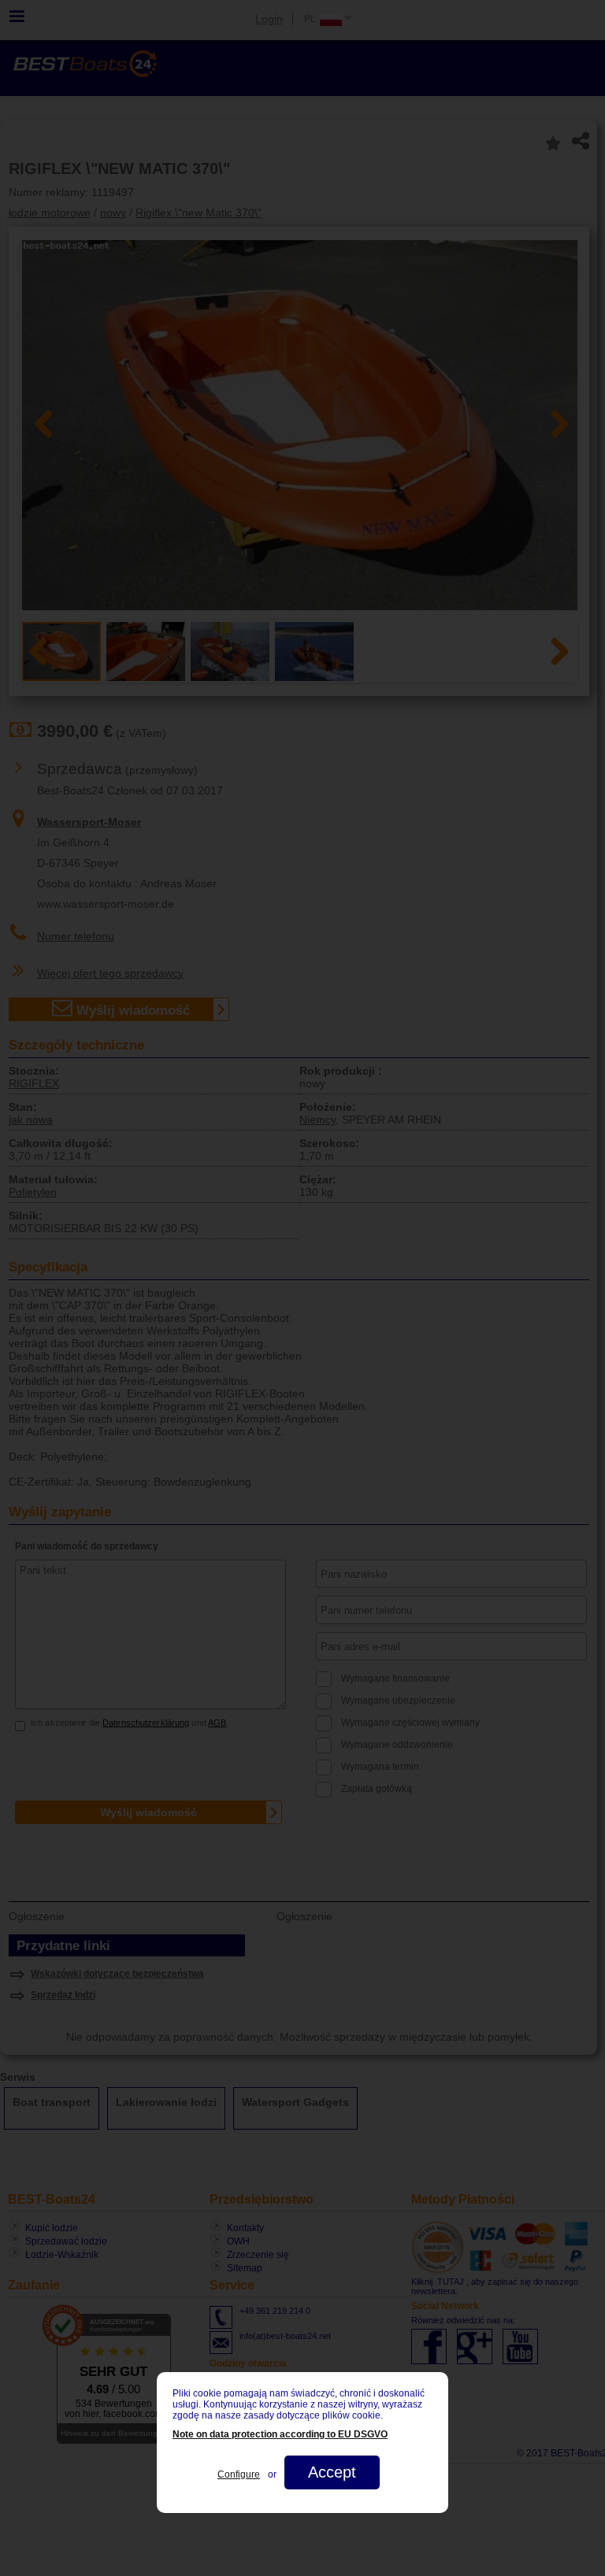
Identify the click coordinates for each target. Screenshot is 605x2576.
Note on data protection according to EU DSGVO (280, 2434)
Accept (332, 2472)
